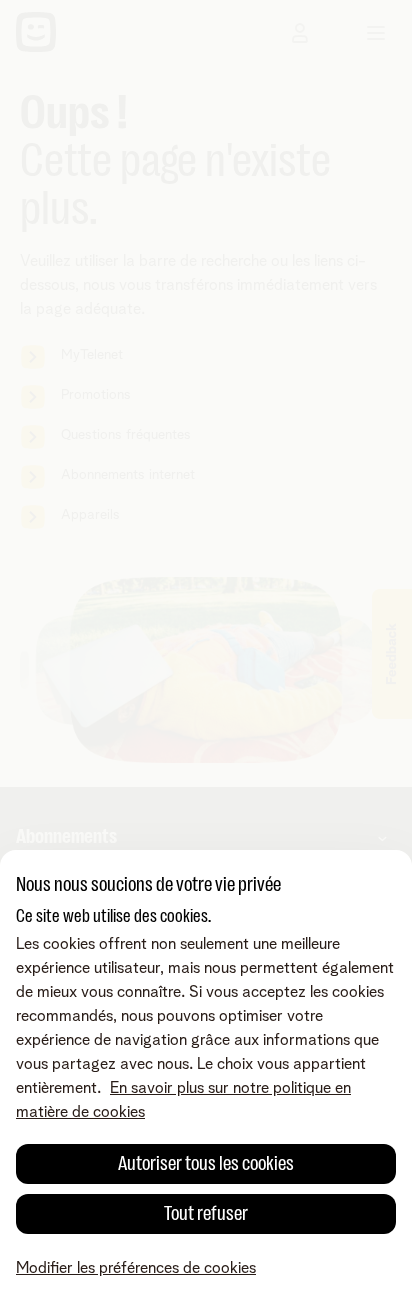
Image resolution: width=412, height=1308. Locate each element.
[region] (206, 1079)
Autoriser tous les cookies (206, 1163)
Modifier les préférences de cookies (136, 1268)
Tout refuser (206, 1213)
